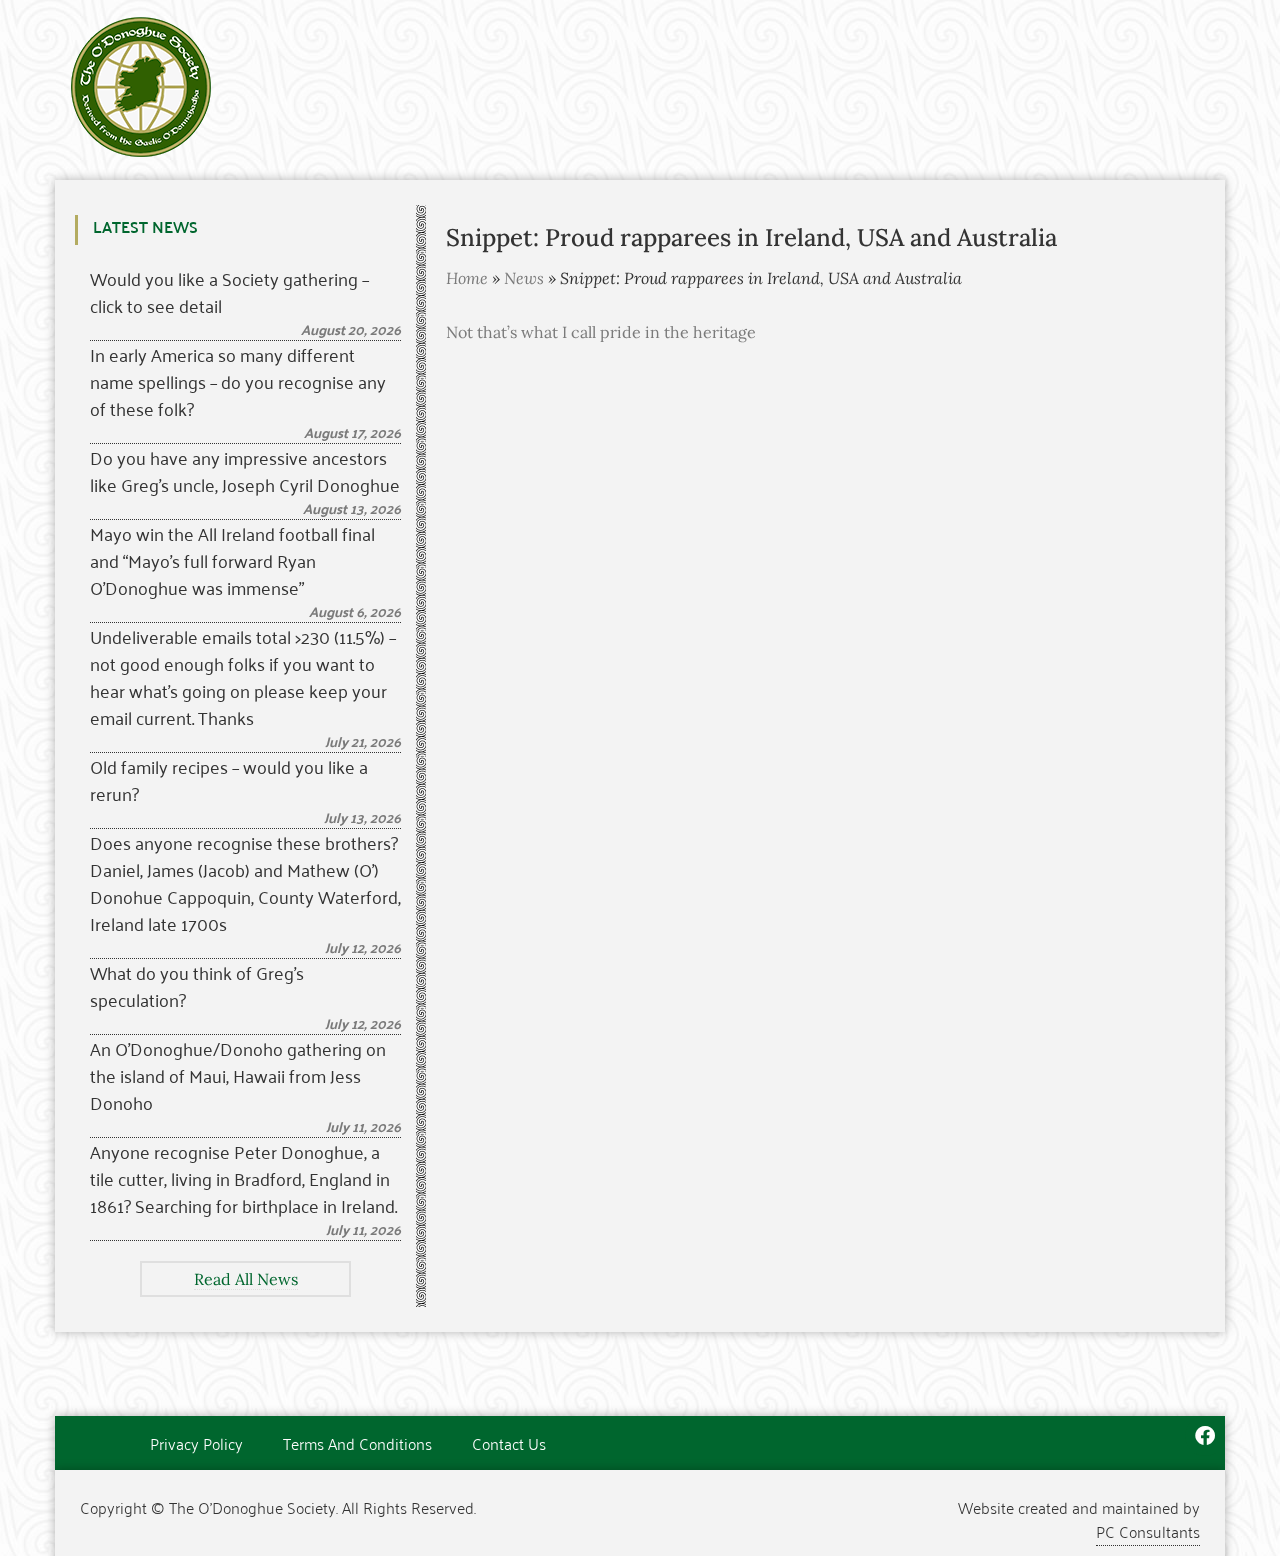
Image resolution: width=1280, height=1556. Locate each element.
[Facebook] (1205, 1436)
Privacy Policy (196, 1443)
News (524, 278)
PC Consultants (1148, 1531)
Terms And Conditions (357, 1443)
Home (467, 278)
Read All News (246, 1279)
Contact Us (509, 1443)
